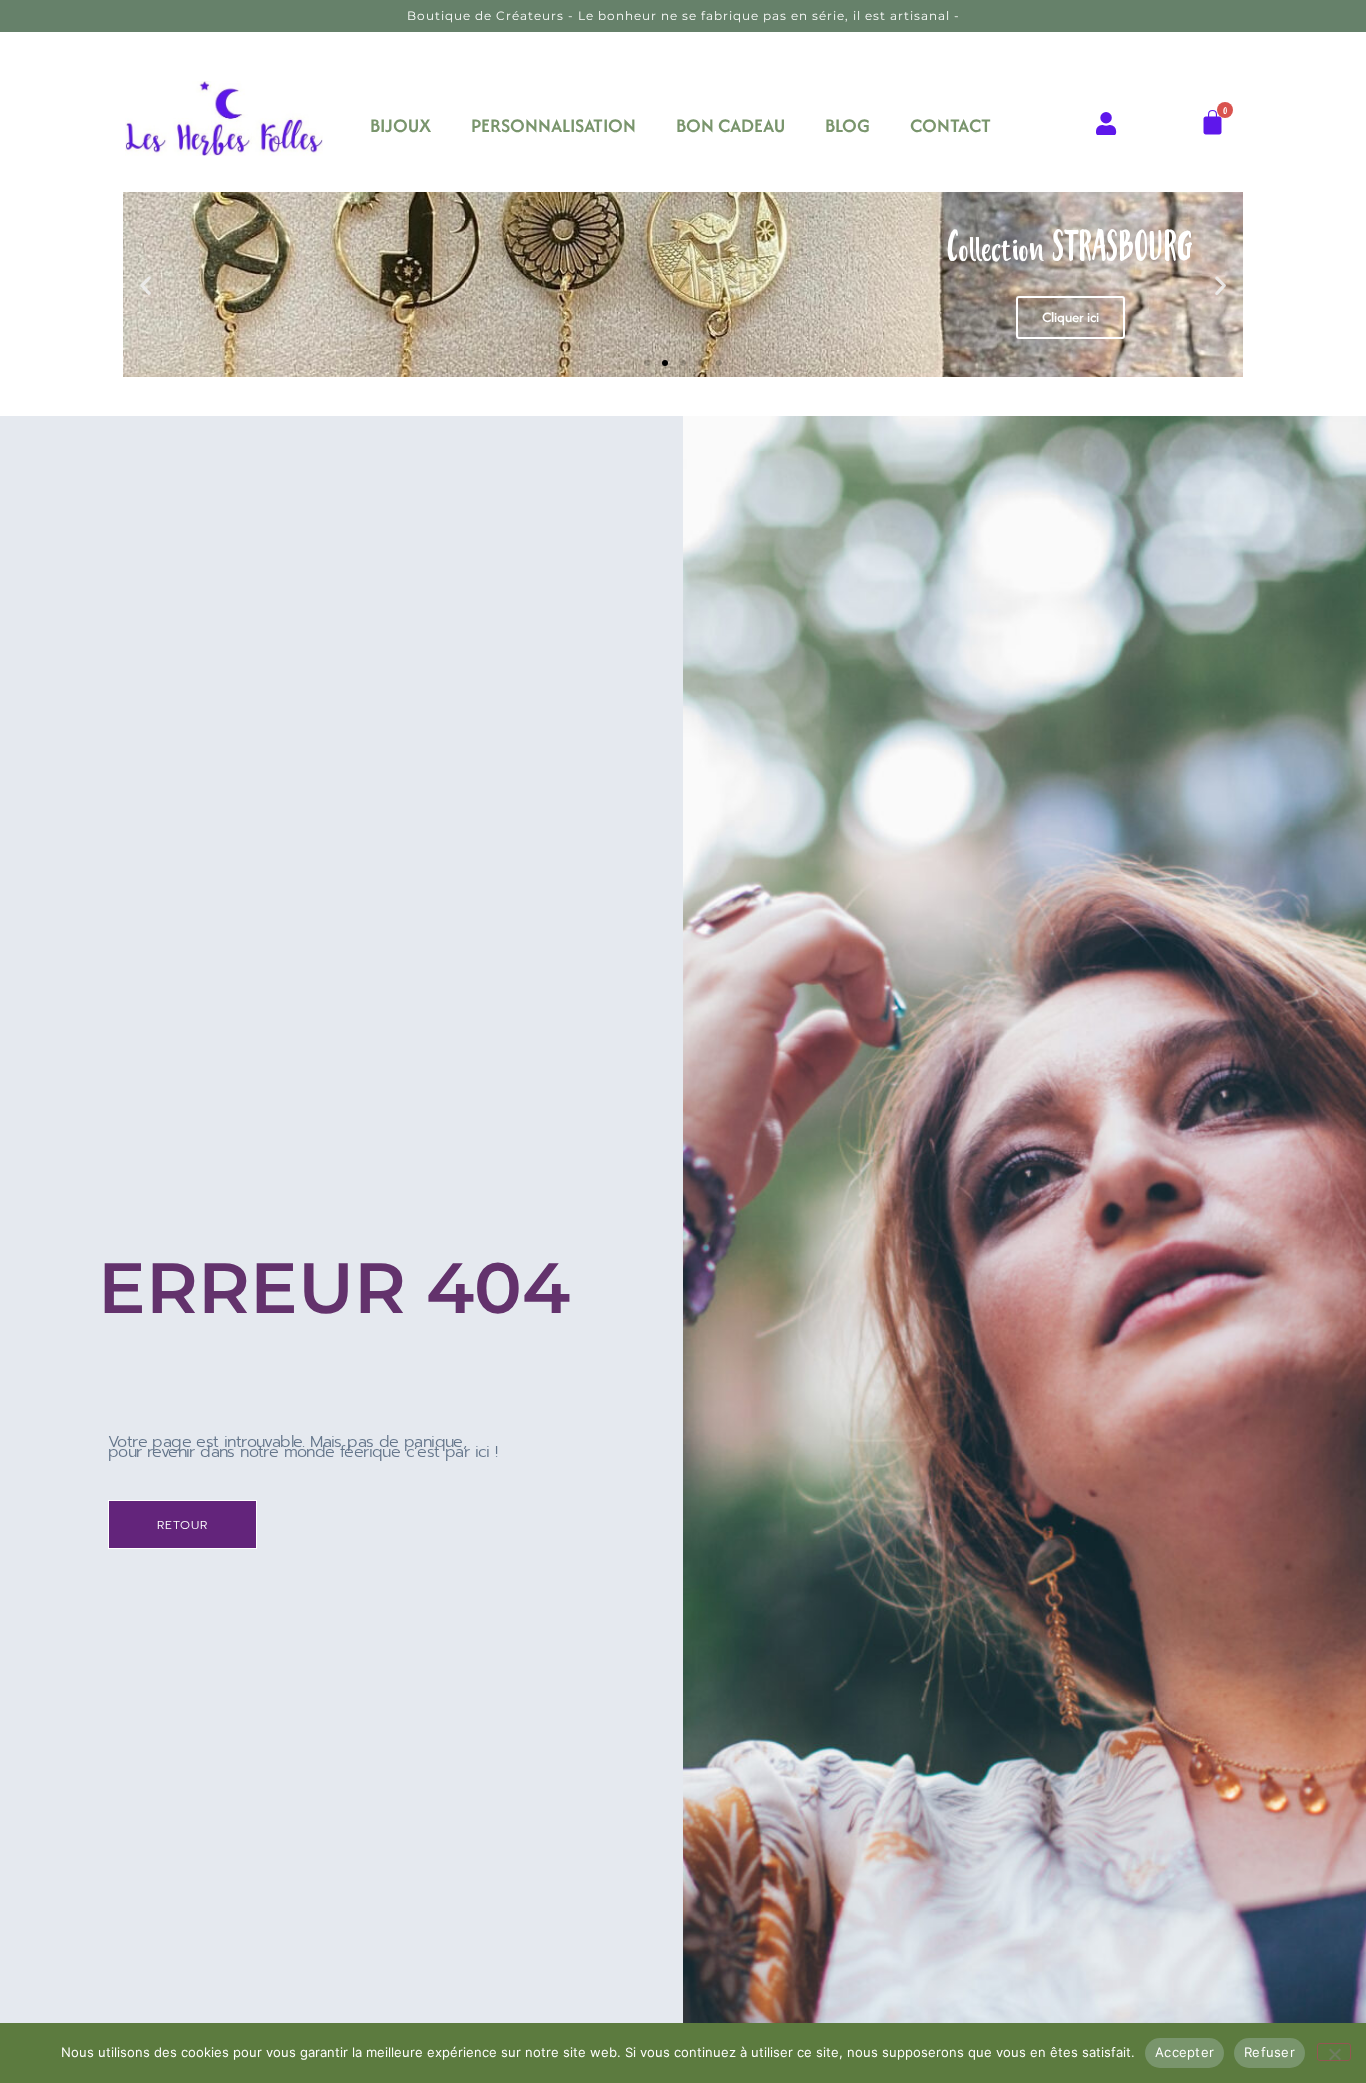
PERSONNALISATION (553, 125)
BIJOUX (400, 125)
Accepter (1184, 2052)
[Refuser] (1334, 2052)
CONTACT (950, 125)
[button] (145, 284)
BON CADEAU (730, 125)
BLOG (847, 125)
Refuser (1269, 2052)
